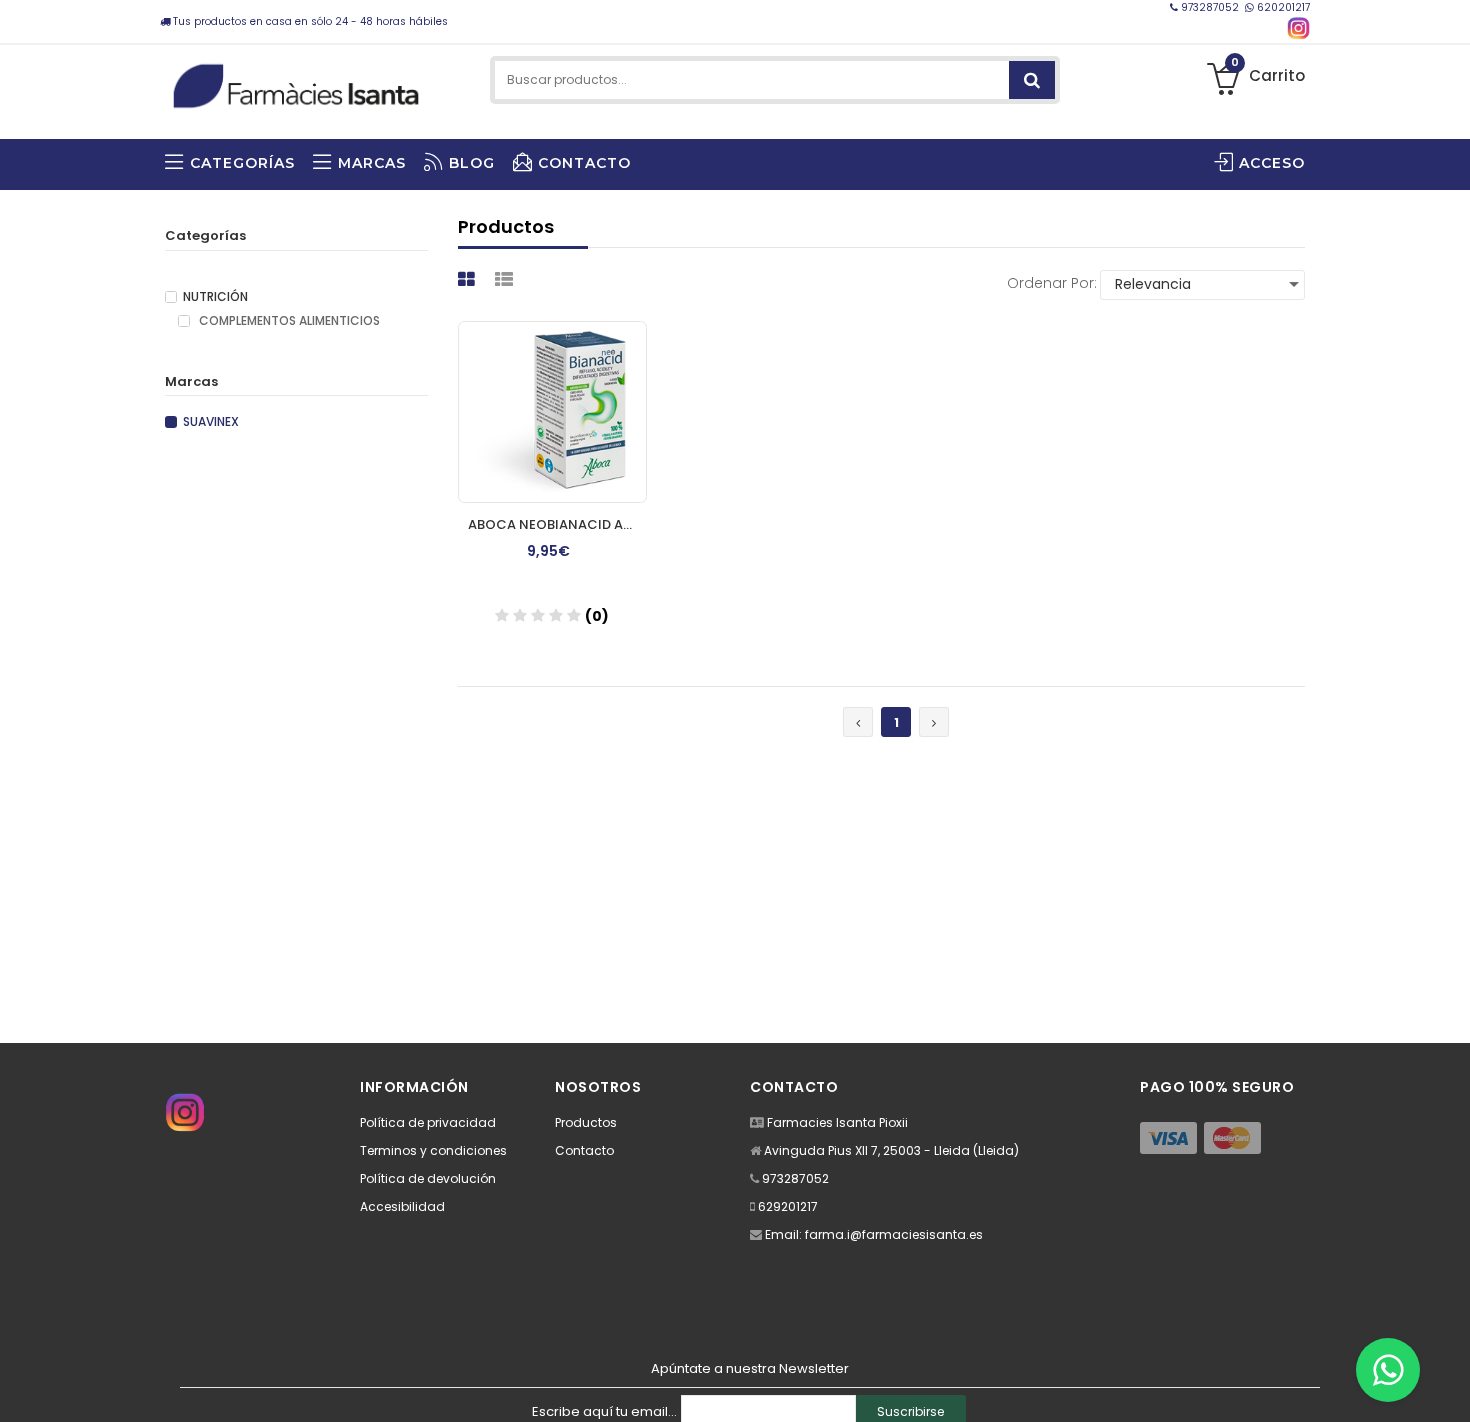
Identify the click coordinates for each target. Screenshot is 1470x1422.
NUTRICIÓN (215, 297)
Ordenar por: (1052, 283)
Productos (586, 1122)
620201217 (1282, 7)
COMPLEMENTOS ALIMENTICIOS (288, 321)
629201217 (788, 1206)
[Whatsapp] (1388, 1370)
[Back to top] (1449, 1386)
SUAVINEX (211, 422)
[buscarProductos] (1032, 80)
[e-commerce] (296, 82)
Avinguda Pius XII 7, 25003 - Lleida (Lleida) (891, 1150)
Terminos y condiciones (433, 1150)
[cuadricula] (469, 279)
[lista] (506, 279)
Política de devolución (428, 1178)
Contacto (584, 1150)
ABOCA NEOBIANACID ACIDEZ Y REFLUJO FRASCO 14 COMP (557, 524)
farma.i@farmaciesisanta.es (894, 1234)
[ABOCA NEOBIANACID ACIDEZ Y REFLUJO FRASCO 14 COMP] (552, 412)
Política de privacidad (428, 1122)
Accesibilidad (402, 1206)
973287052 (1210, 7)
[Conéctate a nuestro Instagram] (1298, 28)
